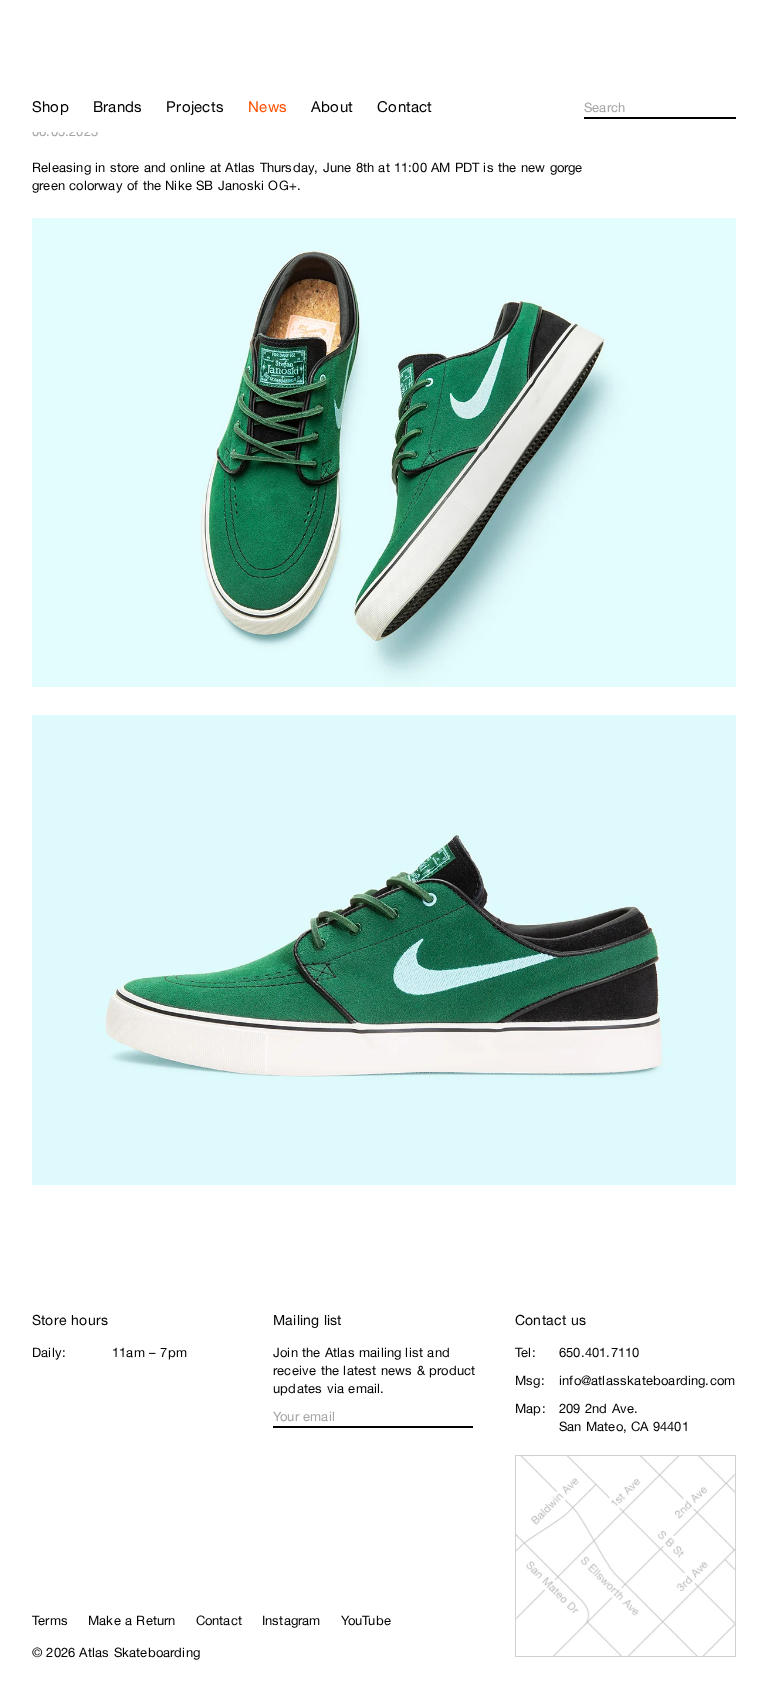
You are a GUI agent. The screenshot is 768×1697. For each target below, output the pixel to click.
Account (727, 66)
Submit (730, 108)
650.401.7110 (599, 1352)
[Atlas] (92, 54)
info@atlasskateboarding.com (647, 1380)
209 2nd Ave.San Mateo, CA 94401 (624, 1417)
